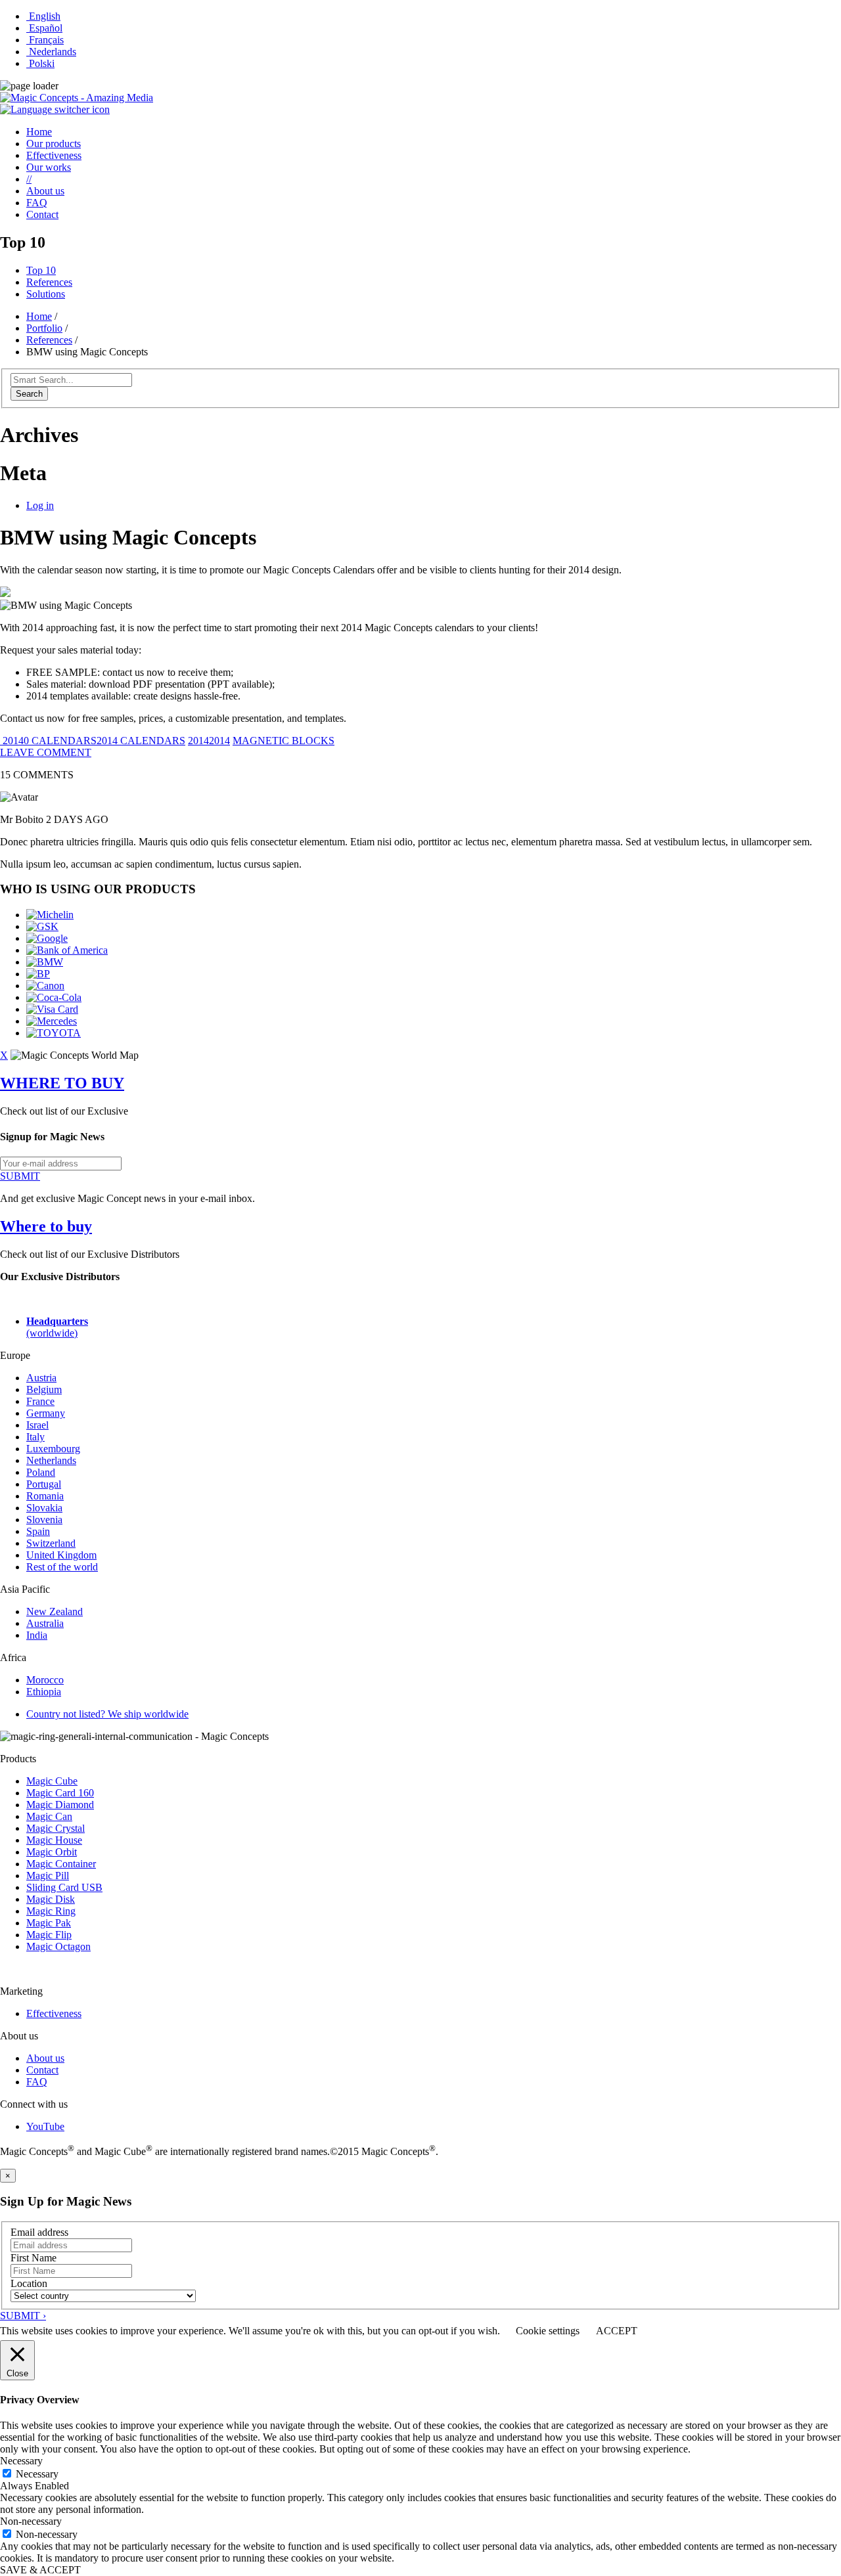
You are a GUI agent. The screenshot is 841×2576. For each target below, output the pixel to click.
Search (29, 394)
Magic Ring (51, 1911)
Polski (40, 63)
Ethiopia (44, 1692)
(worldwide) (57, 1327)
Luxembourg (53, 1449)
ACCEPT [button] (617, 2331)
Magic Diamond (60, 1805)
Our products (54, 144)
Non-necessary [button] (31, 2521)
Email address (39, 2232)
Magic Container (61, 1864)
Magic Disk (51, 1899)
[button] (55, 109)
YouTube (45, 2126)
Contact (42, 214)
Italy (35, 1437)
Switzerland (51, 1543)
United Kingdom (61, 1555)
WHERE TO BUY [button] (62, 1083)
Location (29, 2283)
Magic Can (49, 1816)
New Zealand (55, 1611)
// (29, 179)
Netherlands (51, 1460)
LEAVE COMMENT (46, 752)
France (40, 1401)
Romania (45, 1496)
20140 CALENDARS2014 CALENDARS (93, 741)
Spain (38, 1531)
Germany (46, 1413)
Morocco (45, 1680)
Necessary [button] (21, 2461)
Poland (41, 1472)
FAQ (37, 203)
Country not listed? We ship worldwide (107, 1714)
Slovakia (44, 1508)
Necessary (37, 2474)
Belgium (44, 1389)
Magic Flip (49, 1935)
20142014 (209, 741)
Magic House (54, 1840)
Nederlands (51, 52)
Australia (45, 1623)
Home (39, 132)
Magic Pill (48, 1876)
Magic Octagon (58, 1946)
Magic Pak (49, 1923)
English (43, 16)
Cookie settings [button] (548, 2331)
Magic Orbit (52, 1852)
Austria (41, 1378)
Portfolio (44, 328)
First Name (34, 2258)
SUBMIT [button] (20, 1176)
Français (45, 40)
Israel (37, 1425)
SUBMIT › (23, 2316)
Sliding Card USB (64, 1887)
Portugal (44, 1484)
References (49, 282)
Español (44, 28)
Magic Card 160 (60, 1793)
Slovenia (44, 1520)
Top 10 (41, 270)
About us (45, 191)
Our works (49, 167)
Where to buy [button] (46, 1226)
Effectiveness (54, 155)
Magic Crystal (56, 1828)
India (37, 1635)
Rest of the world (62, 1567)
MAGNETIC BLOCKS (284, 741)
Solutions (46, 294)
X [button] (4, 1055)
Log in (40, 505)
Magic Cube (52, 1781)
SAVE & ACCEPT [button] (40, 2570)
